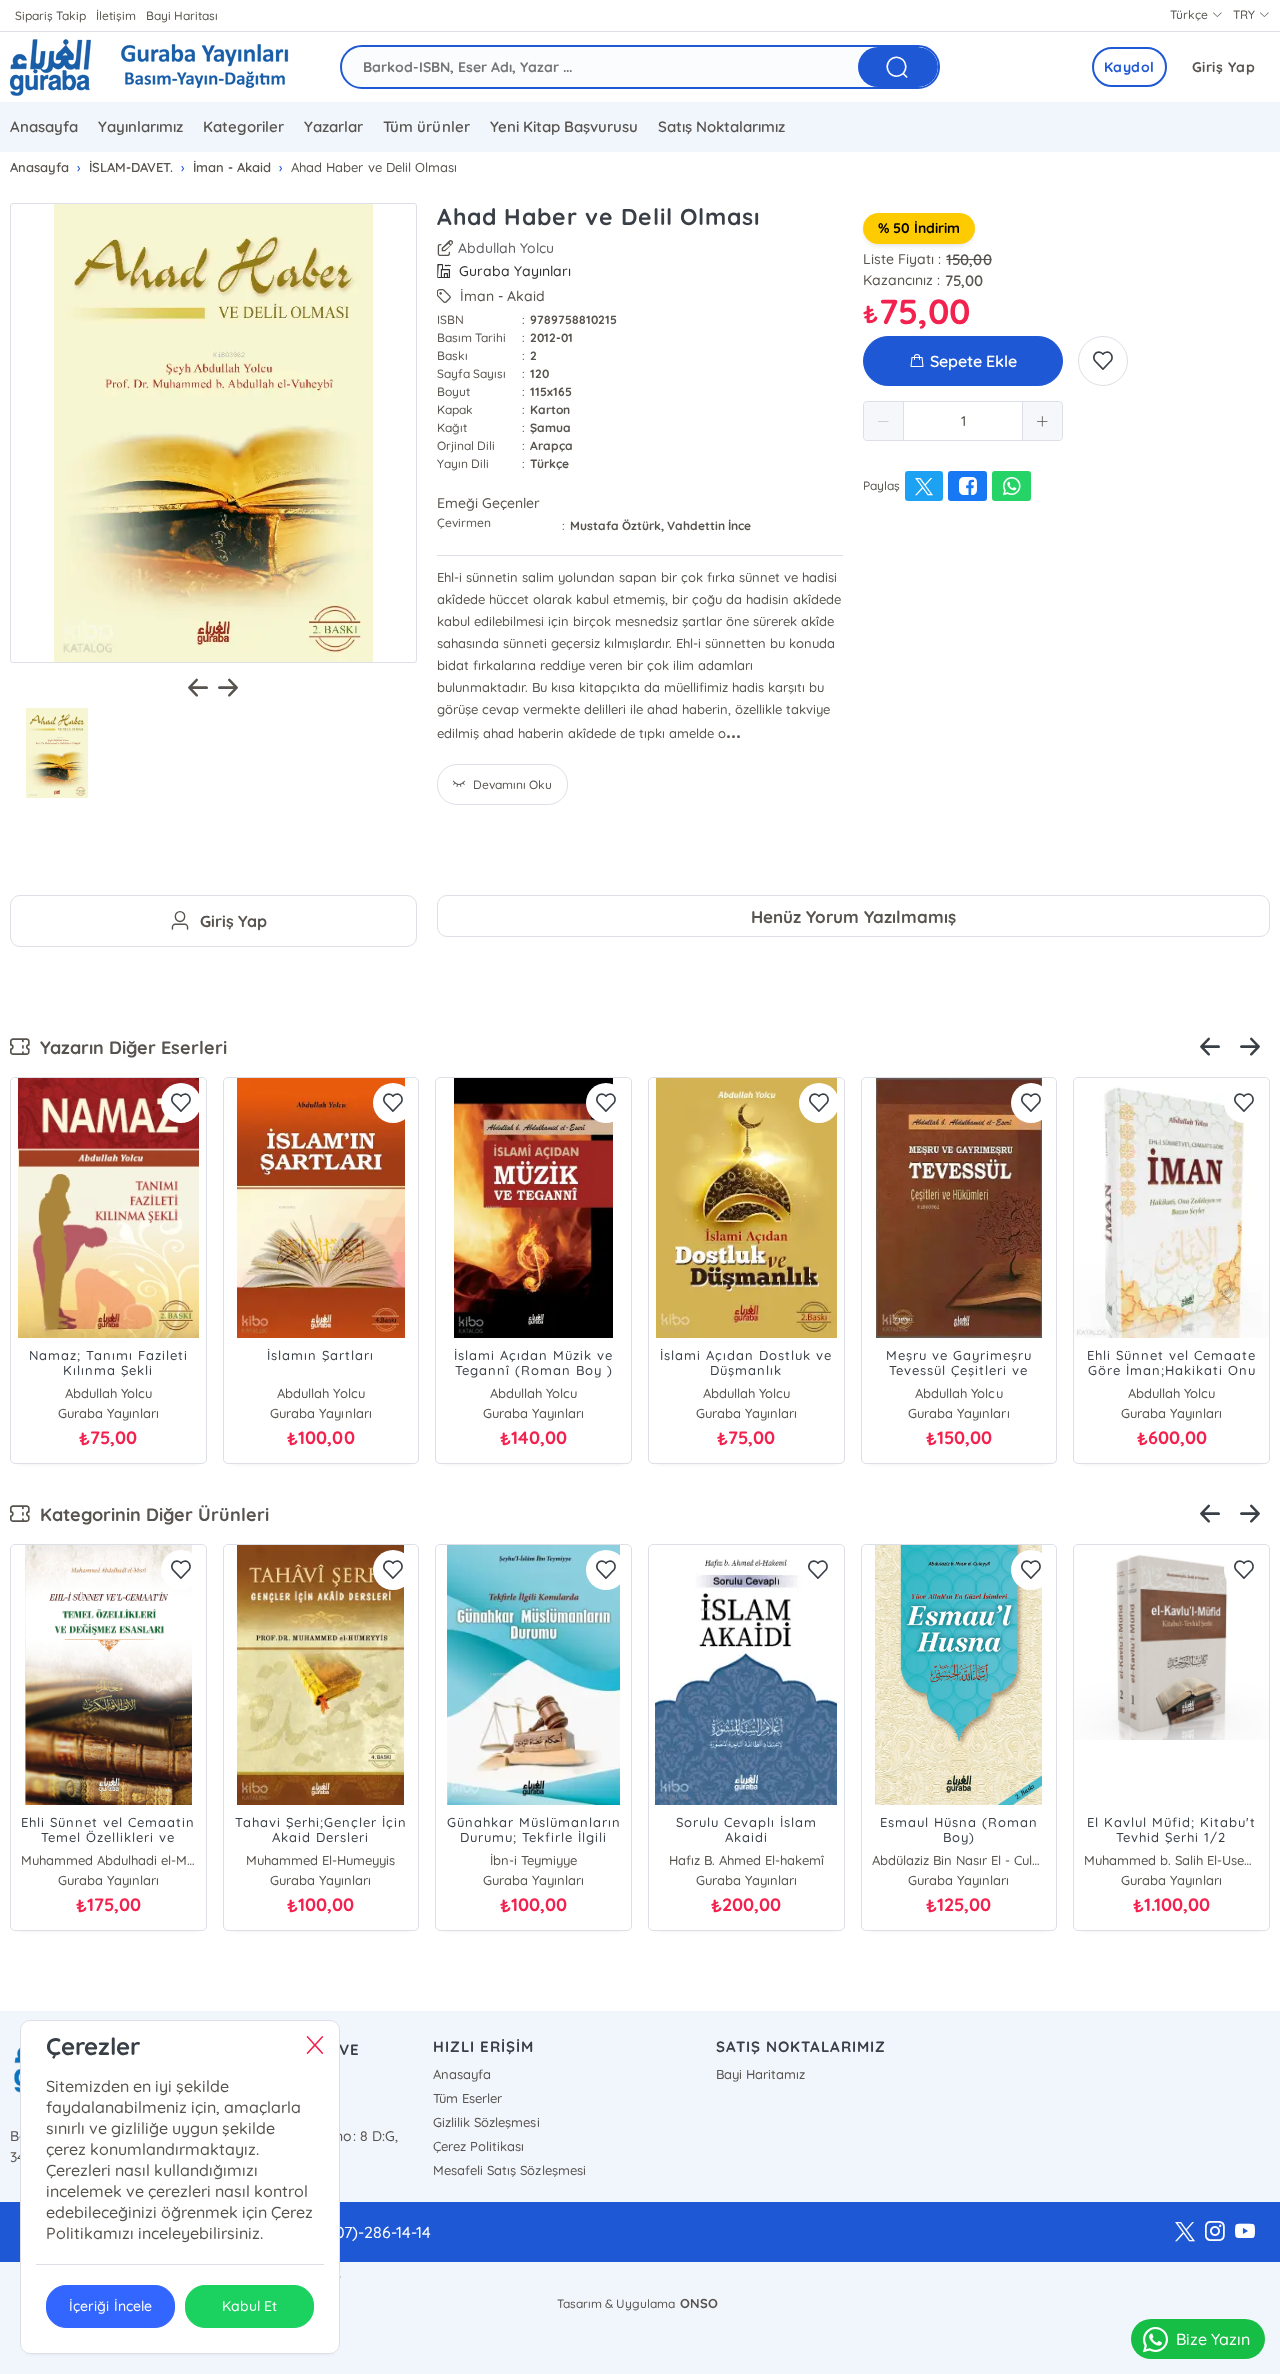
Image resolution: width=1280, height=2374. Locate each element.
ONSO (699, 2303)
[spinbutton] (963, 421)
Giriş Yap (1224, 67)
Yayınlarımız (140, 126)
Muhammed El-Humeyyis (320, 1860)
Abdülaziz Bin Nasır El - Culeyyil (959, 1860)
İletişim (116, 15)
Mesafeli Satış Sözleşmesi (509, 2170)
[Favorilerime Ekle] (1103, 361)
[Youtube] (1245, 2232)
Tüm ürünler (426, 126)
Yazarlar (333, 126)
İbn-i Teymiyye (533, 1860)
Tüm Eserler (467, 2098)
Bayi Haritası (182, 15)
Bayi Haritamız (760, 2074)
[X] (1185, 2232)
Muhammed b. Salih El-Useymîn (1171, 1860)
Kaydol (1129, 67)
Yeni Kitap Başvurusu (564, 126)
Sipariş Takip (50, 15)
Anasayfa (44, 126)
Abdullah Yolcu (506, 248)
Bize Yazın (1213, 2339)
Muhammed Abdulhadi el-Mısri (108, 1860)
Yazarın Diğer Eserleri (128, 1047)
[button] (884, 421)
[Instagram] (1215, 2232)
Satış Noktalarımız (721, 126)
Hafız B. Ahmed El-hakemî (746, 1860)
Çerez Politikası (478, 2146)
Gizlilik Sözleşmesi (486, 2122)
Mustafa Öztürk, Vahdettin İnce (660, 525)
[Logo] (149, 67)
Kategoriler (243, 126)
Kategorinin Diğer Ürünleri (149, 1514)
